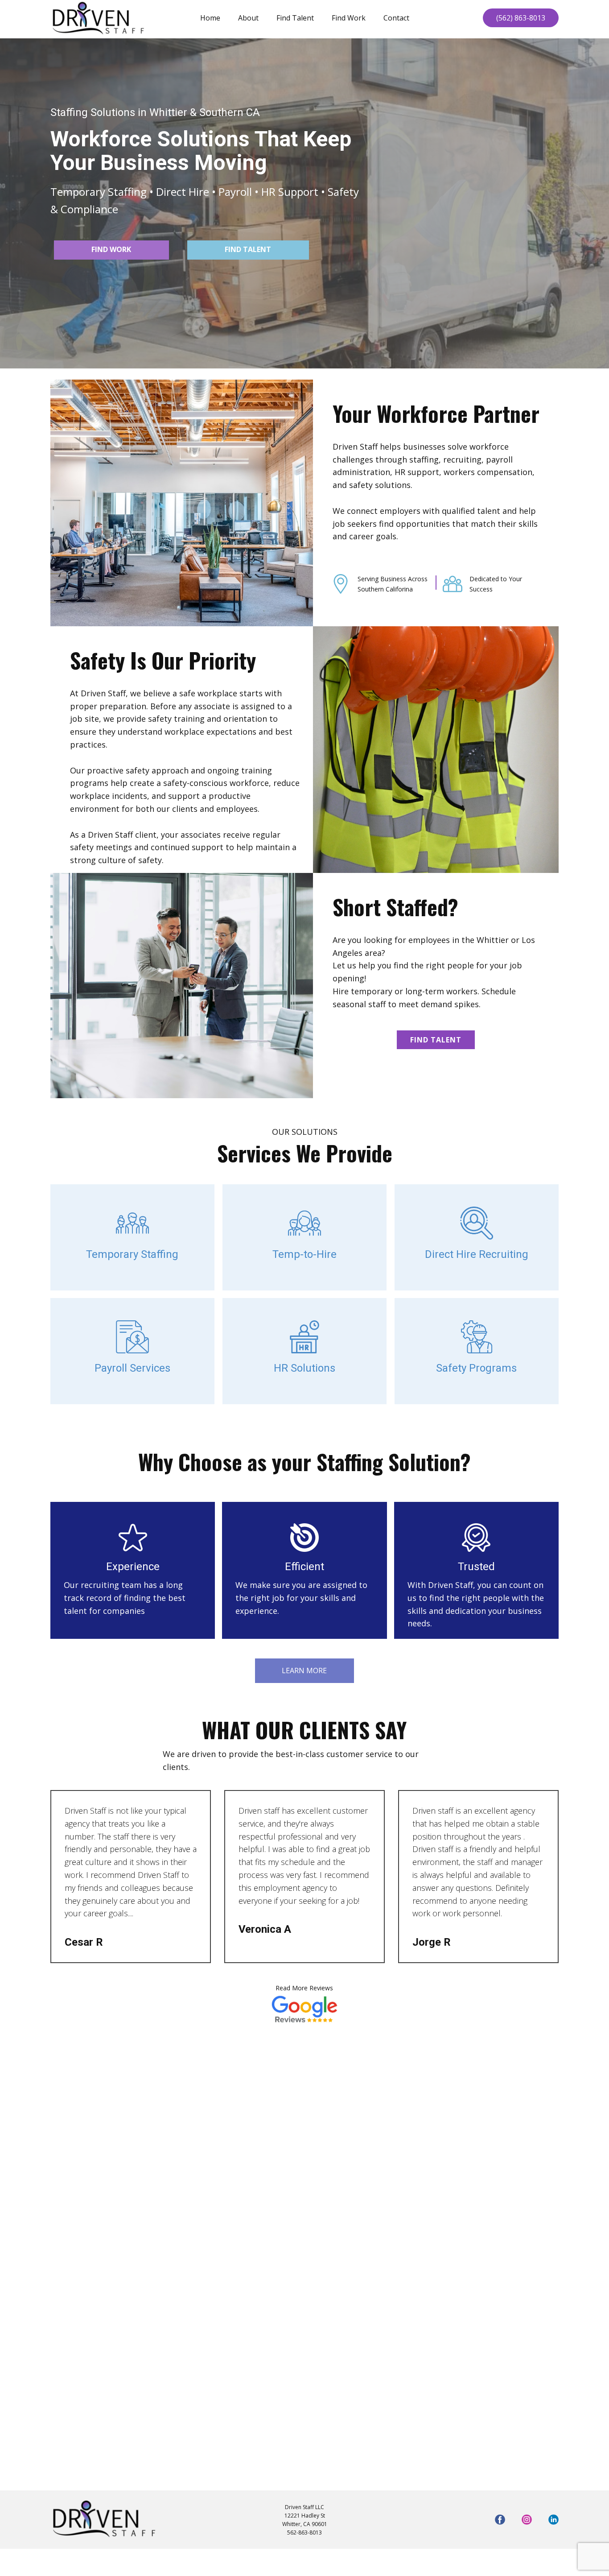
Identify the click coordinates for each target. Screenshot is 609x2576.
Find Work (349, 18)
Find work (111, 249)
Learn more (304, 1670)
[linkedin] (553, 2520)
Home (210, 18)
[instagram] (527, 2520)
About (248, 18)
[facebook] (500, 2520)
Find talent (248, 249)
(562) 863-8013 (521, 18)
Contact (396, 18)
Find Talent (295, 18)
